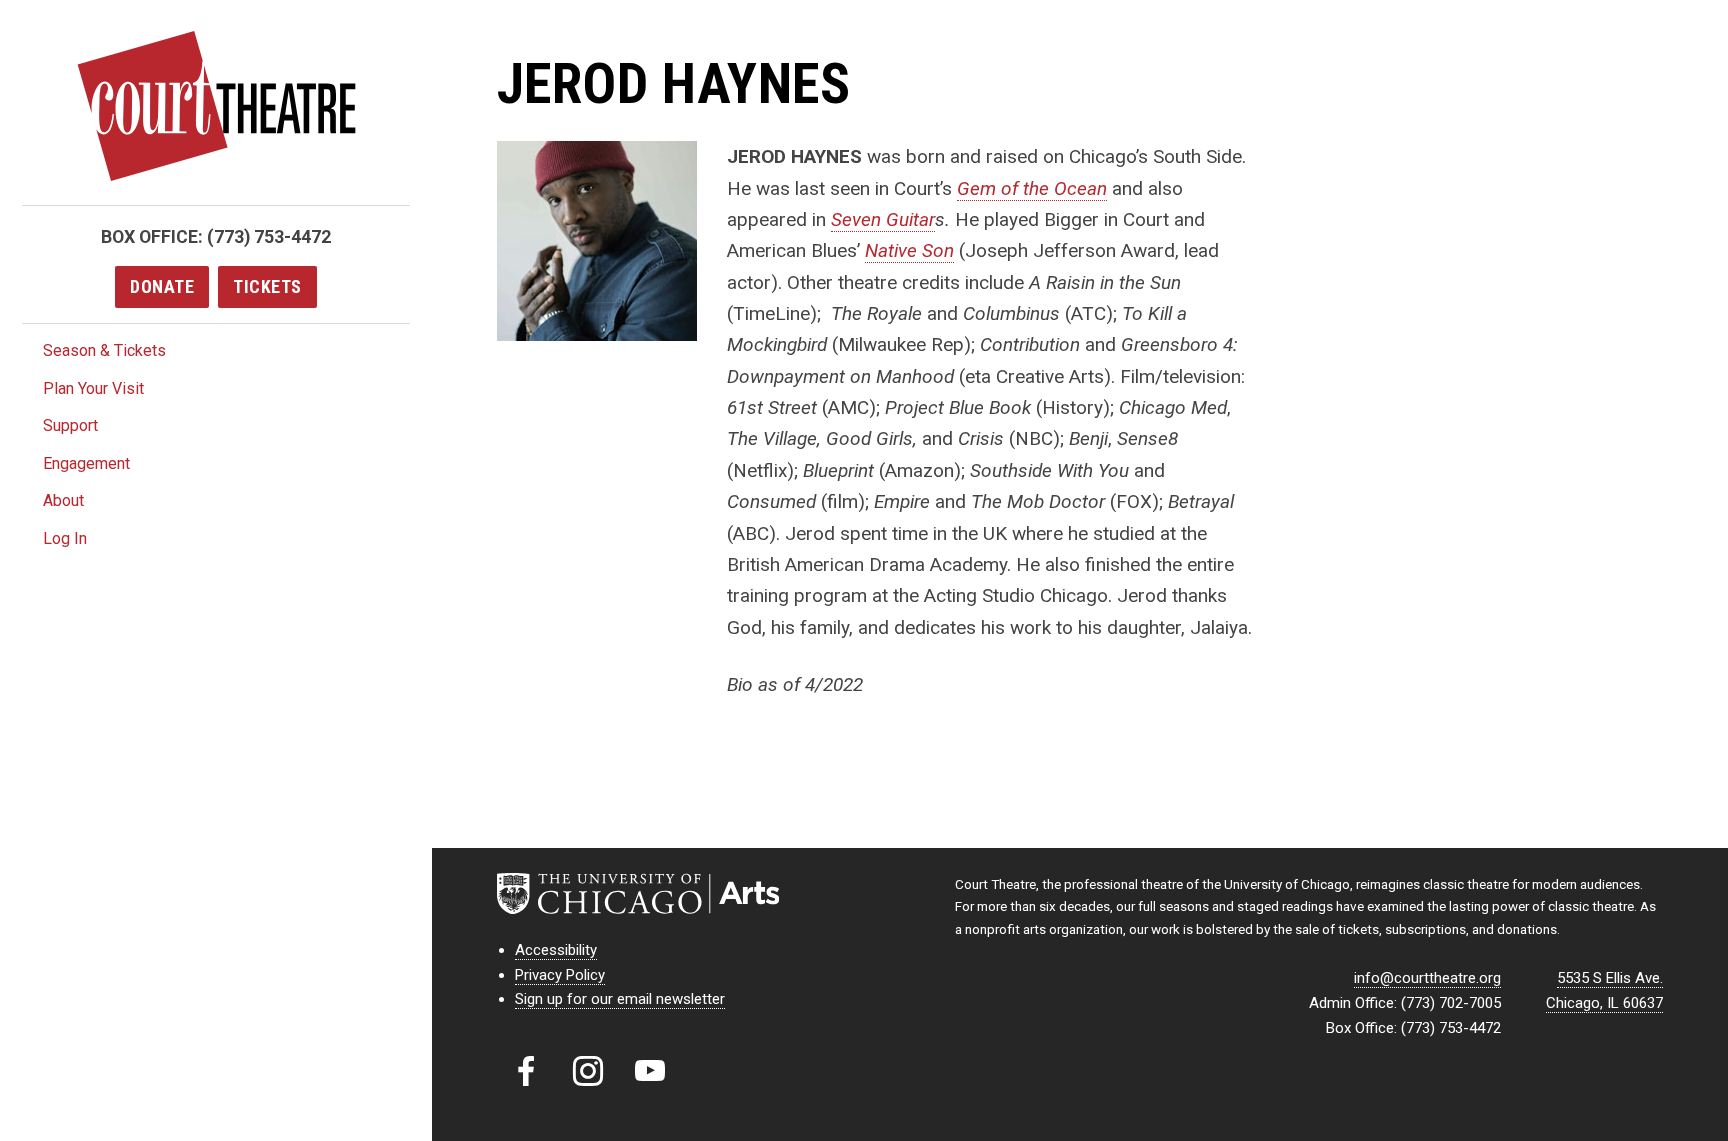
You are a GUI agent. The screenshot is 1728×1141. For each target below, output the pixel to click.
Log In (65, 538)
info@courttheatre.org (1427, 978)
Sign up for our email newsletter (620, 999)
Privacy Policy (560, 975)
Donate (162, 286)
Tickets (267, 286)
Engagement (86, 463)
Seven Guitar (883, 219)
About (63, 500)
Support (70, 425)
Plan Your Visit (93, 388)
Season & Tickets (104, 350)
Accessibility (556, 950)
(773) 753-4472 (269, 236)
